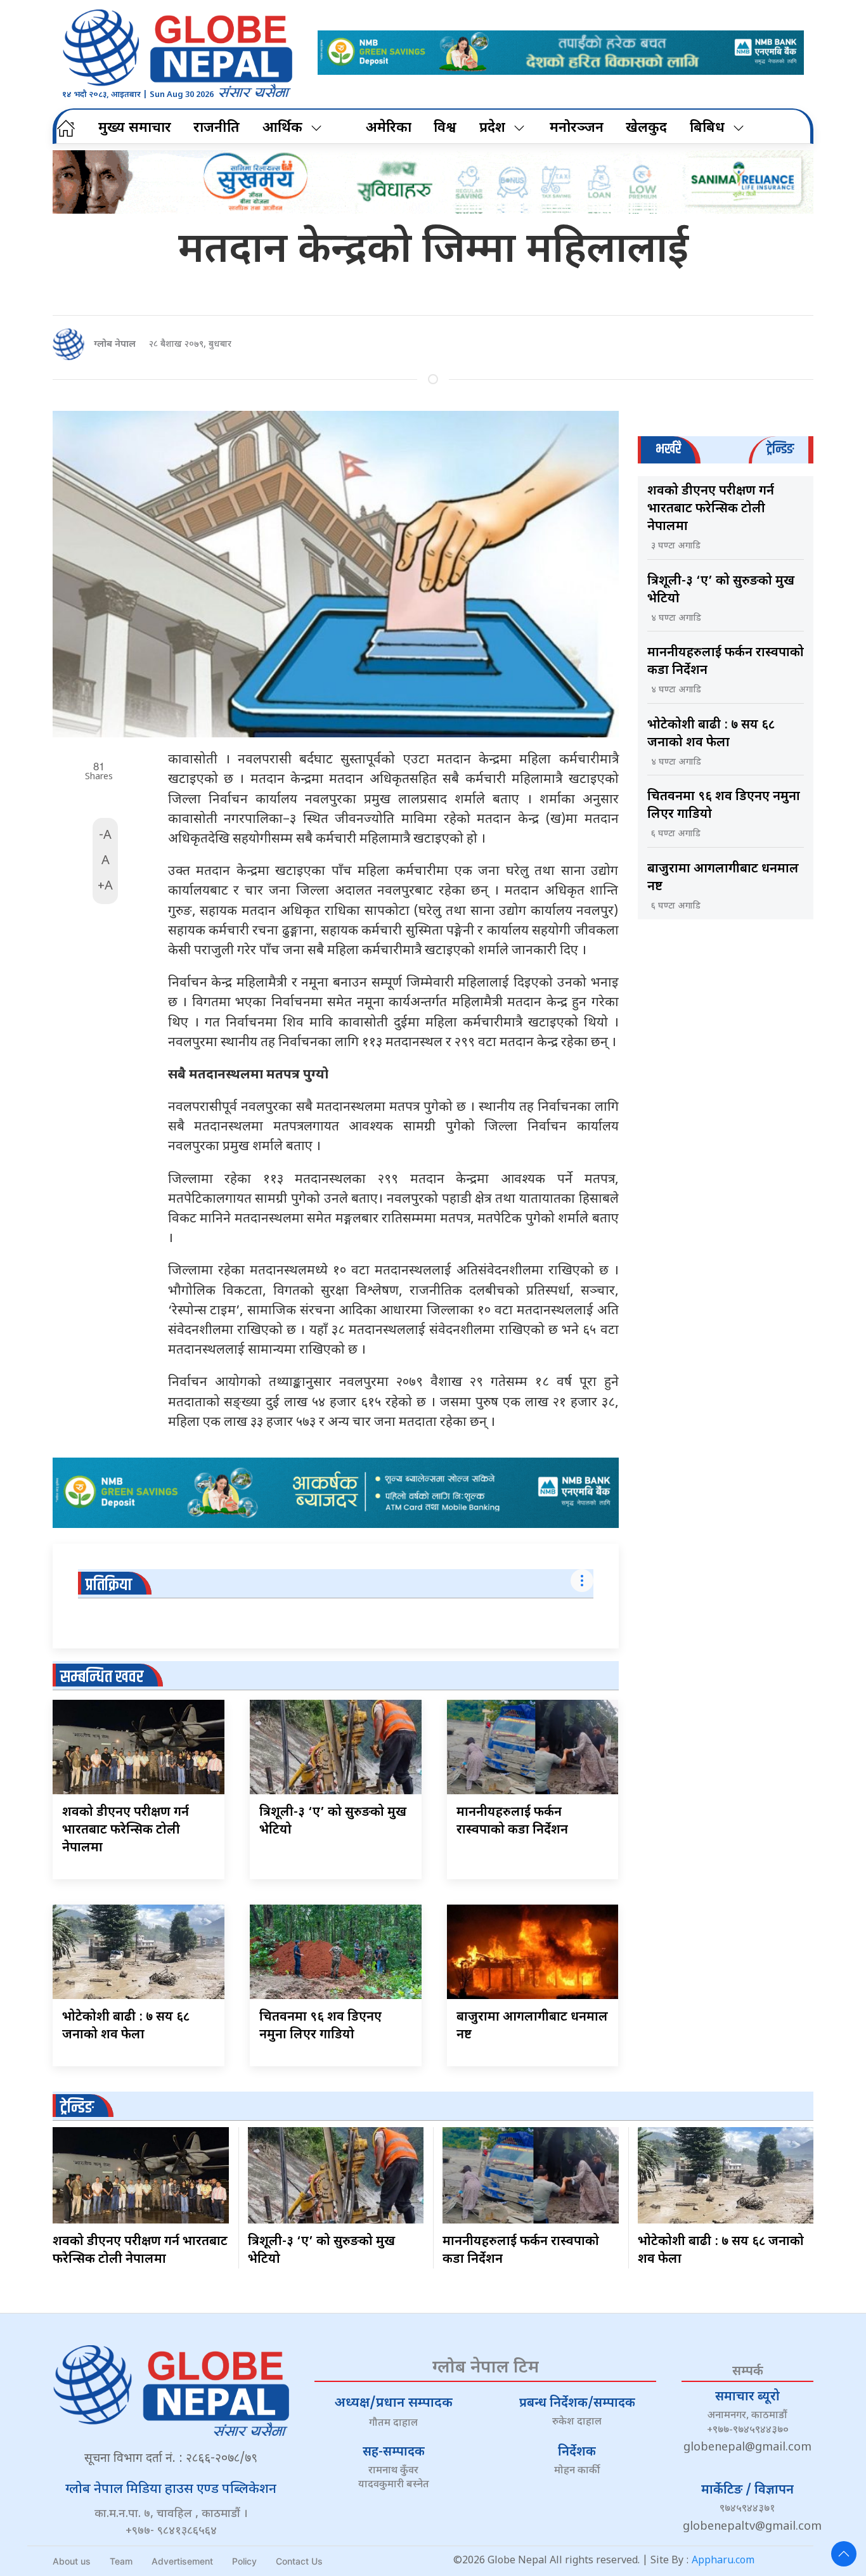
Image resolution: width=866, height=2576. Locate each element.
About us (72, 2561)
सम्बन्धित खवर (102, 1677)
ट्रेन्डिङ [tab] (780, 449)
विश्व (445, 128)
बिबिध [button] (707, 128)
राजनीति (217, 128)
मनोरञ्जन (577, 128)
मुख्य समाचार (135, 128)
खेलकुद (646, 128)
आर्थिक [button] (282, 128)
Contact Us (299, 2561)
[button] (844, 2554)
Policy (244, 2561)
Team (121, 2561)
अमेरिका (389, 128)
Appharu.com (723, 2561)
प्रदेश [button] (492, 128)
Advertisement (182, 2561)
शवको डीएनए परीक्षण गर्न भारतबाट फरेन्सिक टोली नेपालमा (126, 1830)
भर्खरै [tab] (668, 449)
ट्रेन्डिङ (77, 2108)
